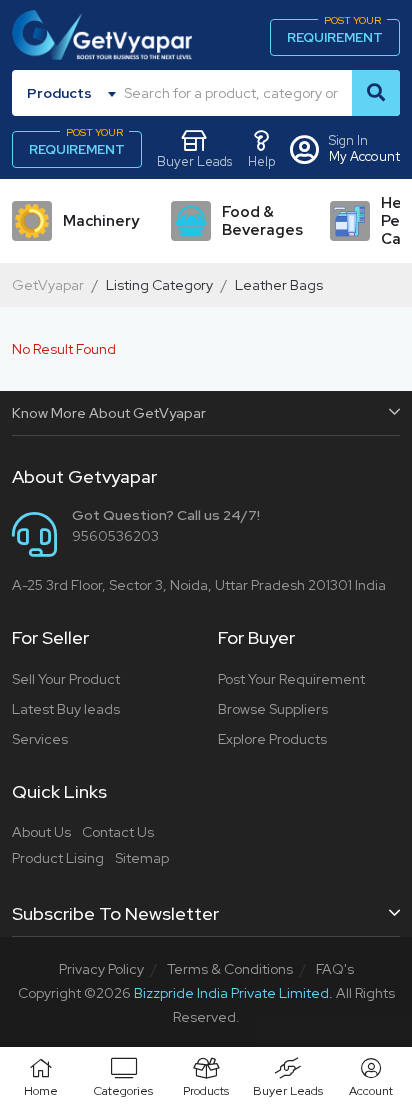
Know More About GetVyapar (109, 413)
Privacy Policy (101, 969)
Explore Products (272, 739)
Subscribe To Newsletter (115, 913)
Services (40, 739)
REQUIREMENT (335, 32)
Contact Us (118, 832)
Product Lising (58, 858)
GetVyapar (48, 285)
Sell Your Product (66, 679)
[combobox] (75, 93)
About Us (41, 832)
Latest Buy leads (66, 709)
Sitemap (142, 858)
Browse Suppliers (273, 709)
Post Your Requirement (291, 679)
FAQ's (335, 969)
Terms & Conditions (230, 969)
